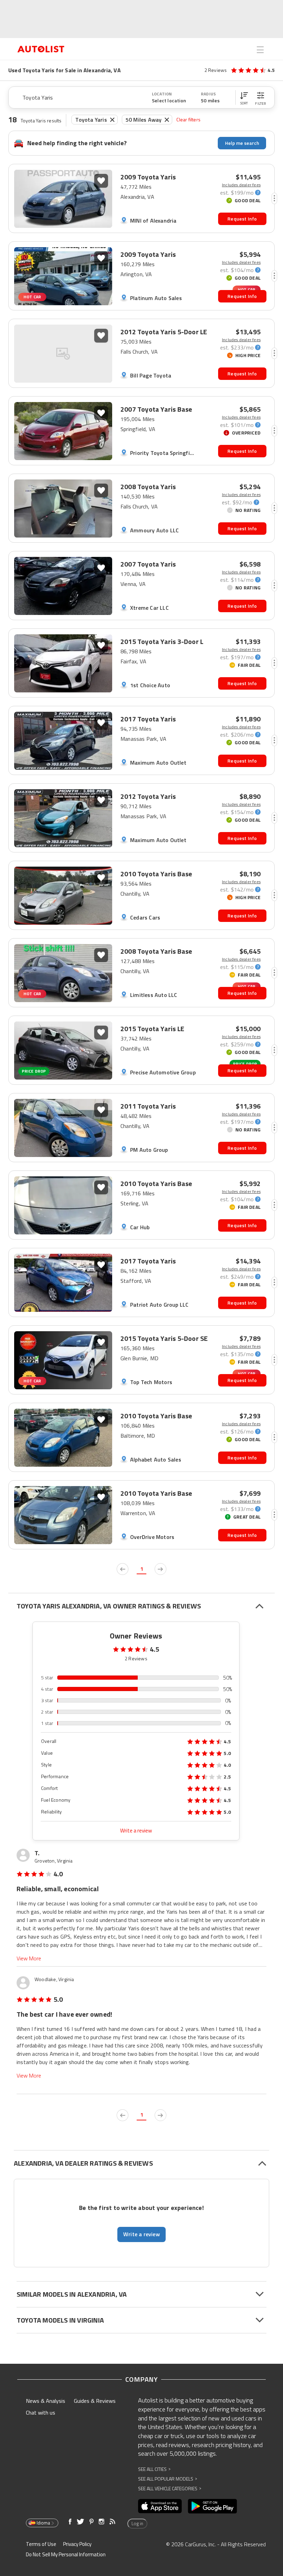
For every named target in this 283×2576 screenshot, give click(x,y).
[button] (244, 97)
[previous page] (123, 1569)
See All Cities (154, 2469)
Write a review (136, 1831)
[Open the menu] (260, 50)
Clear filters (188, 119)
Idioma (43, 2523)
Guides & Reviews (95, 2401)
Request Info (242, 219)
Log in (137, 2523)
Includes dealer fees (241, 185)
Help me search (242, 143)
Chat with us (41, 2412)
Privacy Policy (77, 2544)
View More (29, 1958)
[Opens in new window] (160, 2506)
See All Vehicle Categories (170, 2488)
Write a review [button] (141, 2234)
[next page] (160, 1569)
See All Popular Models (168, 2479)
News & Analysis (46, 2401)
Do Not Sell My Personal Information (66, 2554)
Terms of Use (41, 2544)
